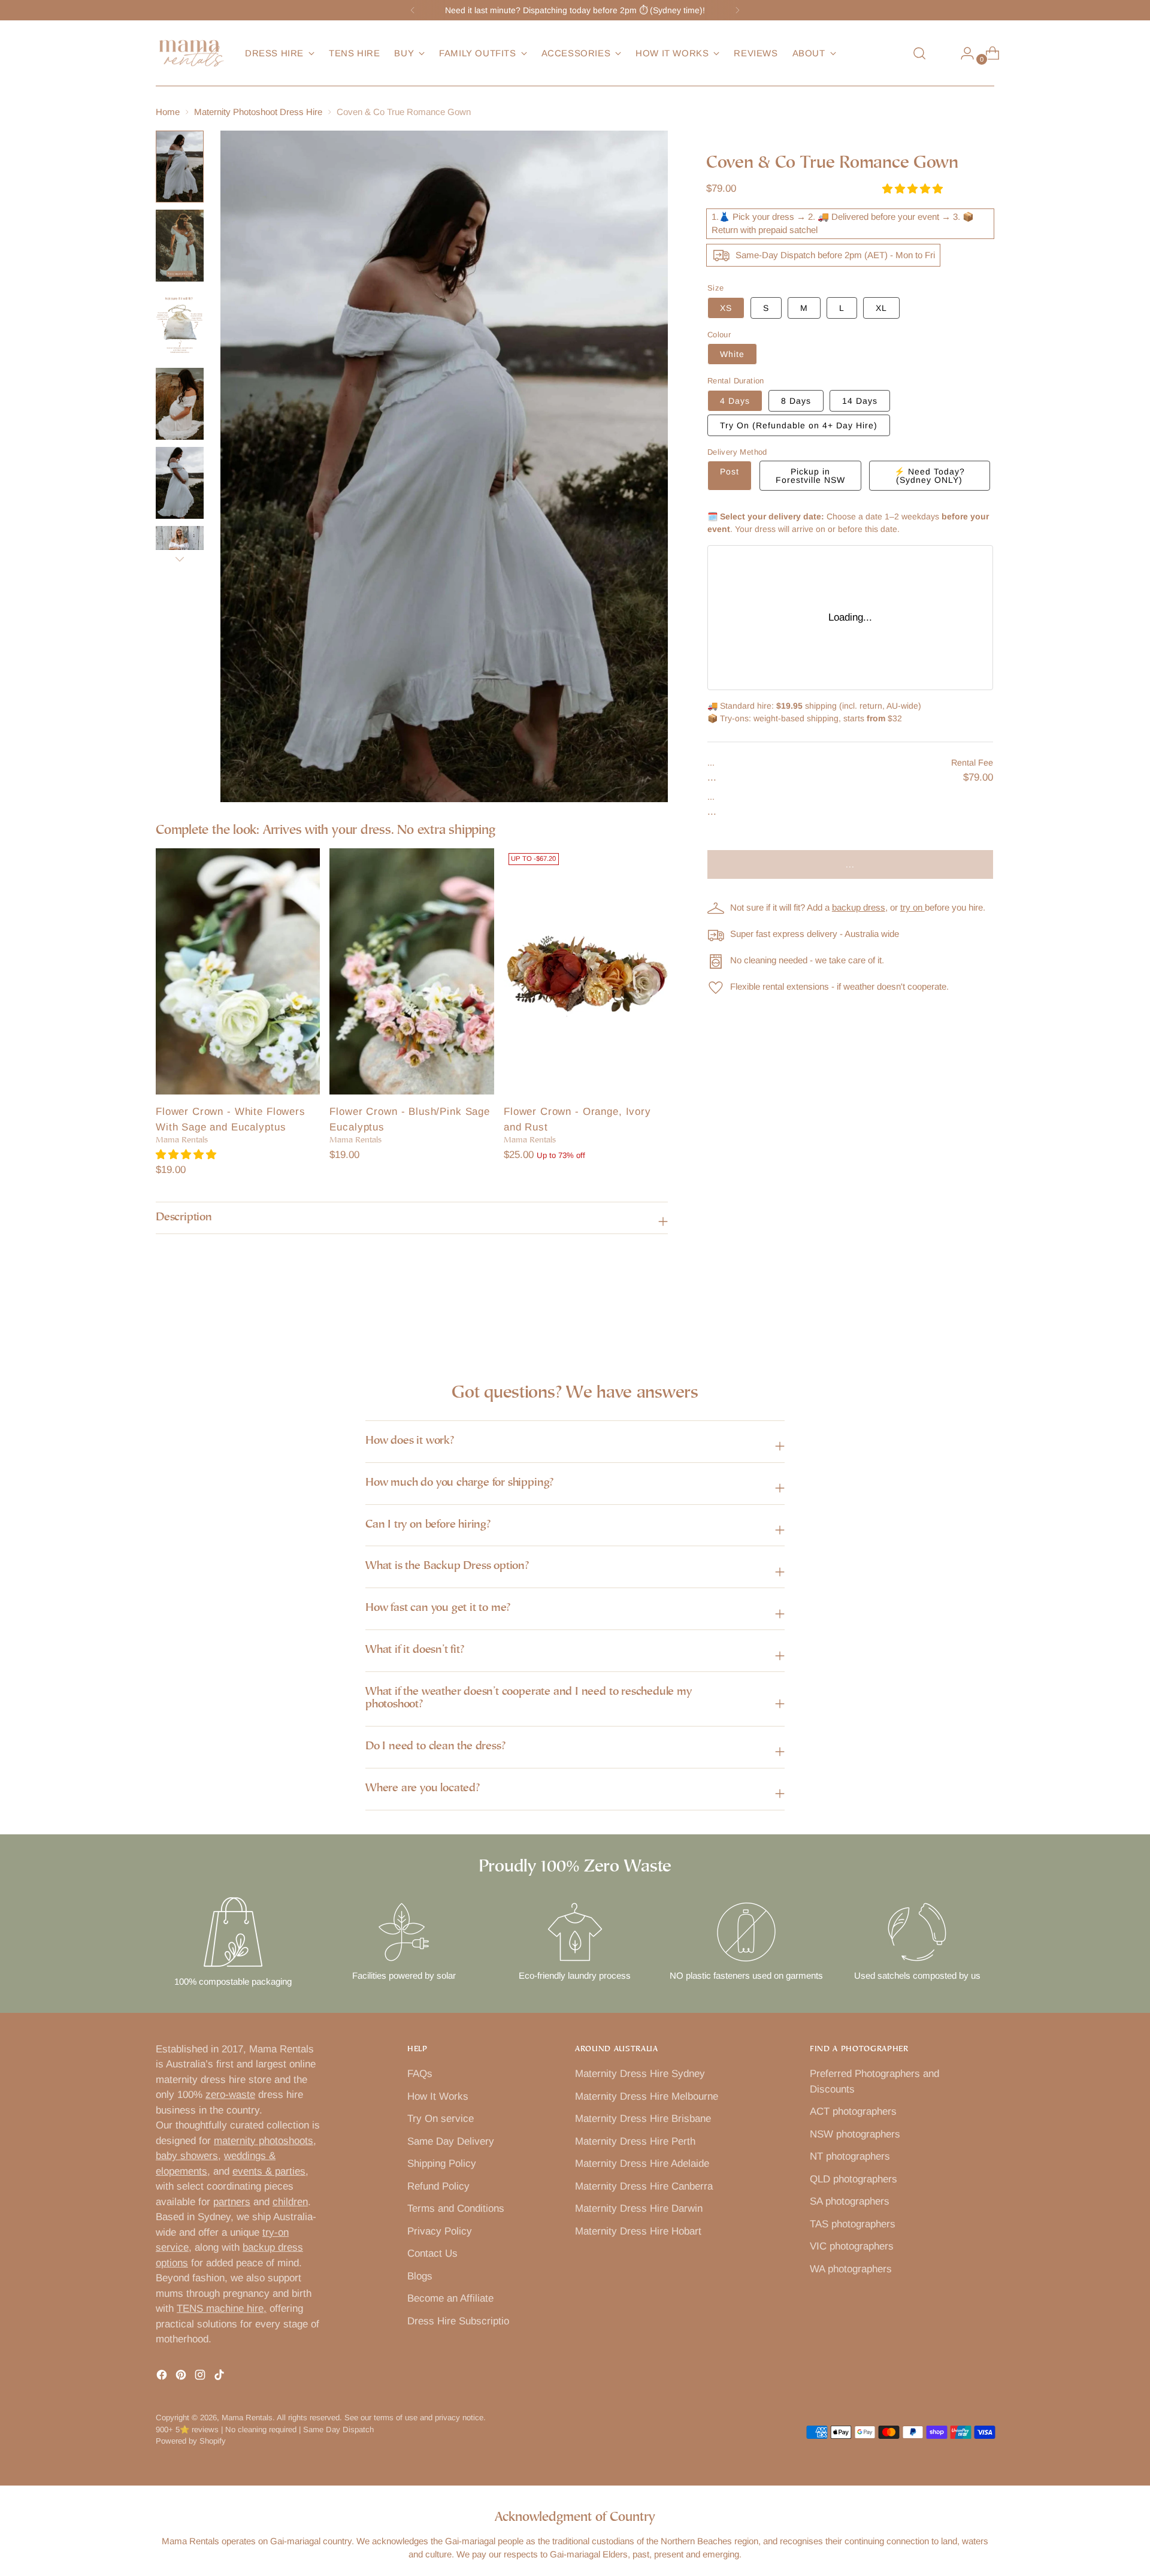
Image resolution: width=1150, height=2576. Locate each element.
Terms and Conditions (456, 2208)
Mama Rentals (247, 2418)
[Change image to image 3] (180, 325)
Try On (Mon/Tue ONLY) (799, 425)
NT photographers (850, 2156)
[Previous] (413, 10)
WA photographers (851, 2269)
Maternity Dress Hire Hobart (638, 2231)
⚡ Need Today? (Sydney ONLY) (930, 476)
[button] (187, 1155)
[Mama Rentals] (192, 53)
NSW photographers (855, 2134)
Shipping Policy (442, 2164)
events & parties (269, 2171)
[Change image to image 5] (180, 483)
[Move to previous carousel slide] (957, 1314)
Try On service (441, 2119)
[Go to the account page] (963, 53)
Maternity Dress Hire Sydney (640, 2074)
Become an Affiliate (450, 2298)
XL (881, 308)
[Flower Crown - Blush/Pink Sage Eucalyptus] (411, 972)
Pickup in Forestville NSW (810, 476)
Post (730, 471)
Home (168, 112)
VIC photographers (852, 2246)
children (290, 2202)
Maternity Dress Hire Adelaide (642, 2164)
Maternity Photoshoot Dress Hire (258, 112)
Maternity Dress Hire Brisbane (643, 2119)
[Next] (737, 10)
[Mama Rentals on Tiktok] (220, 2377)
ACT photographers (853, 2111)
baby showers (187, 2156)
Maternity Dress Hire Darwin (639, 2208)
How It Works (438, 2096)
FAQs (420, 2074)
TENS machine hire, (222, 2309)
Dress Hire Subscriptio (458, 2321)
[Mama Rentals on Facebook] (163, 2377)
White (732, 354)
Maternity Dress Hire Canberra (644, 2186)
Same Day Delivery (451, 2141)
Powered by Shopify (191, 2441)
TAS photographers (853, 2224)
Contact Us (432, 2253)
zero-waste (230, 2095)
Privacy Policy (440, 2231)
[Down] (180, 559)
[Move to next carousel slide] (984, 1314)
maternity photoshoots (264, 2141)
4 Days (735, 401)
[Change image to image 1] (180, 167)
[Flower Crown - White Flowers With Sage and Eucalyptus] (238, 972)
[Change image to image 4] (180, 404)
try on (913, 907)
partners (232, 2202)
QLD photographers (854, 2179)
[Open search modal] (919, 53)
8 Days (796, 401)
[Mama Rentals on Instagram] (201, 2377)
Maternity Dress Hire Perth (635, 2141)
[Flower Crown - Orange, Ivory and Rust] (586, 972)
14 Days (860, 401)
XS (726, 308)
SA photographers (850, 2201)
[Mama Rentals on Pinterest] (182, 2377)
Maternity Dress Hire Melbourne (647, 2096)
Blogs (420, 2276)
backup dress (859, 907)
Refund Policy (438, 2186)
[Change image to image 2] (180, 246)
